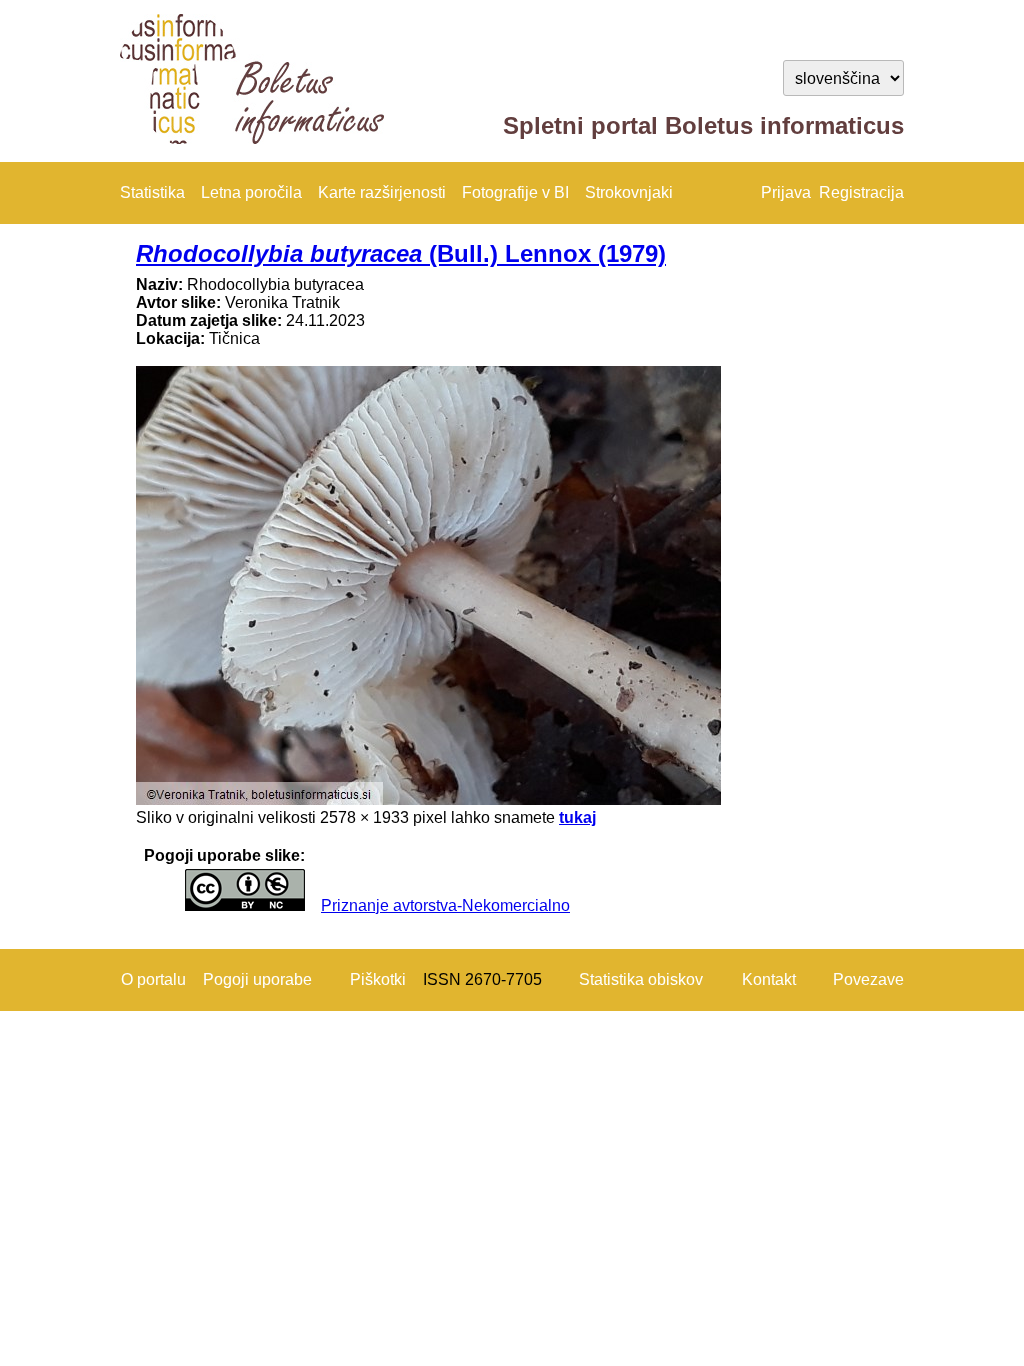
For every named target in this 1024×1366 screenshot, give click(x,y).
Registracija (861, 192)
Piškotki (378, 979)
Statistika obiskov (641, 979)
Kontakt (769, 979)
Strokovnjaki (629, 192)
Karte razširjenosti (382, 192)
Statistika (152, 192)
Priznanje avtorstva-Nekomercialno (445, 905)
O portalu (153, 979)
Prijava (786, 192)
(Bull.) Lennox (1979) (401, 253)
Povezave (868, 979)
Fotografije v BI (515, 192)
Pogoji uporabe (257, 979)
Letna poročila (251, 192)
